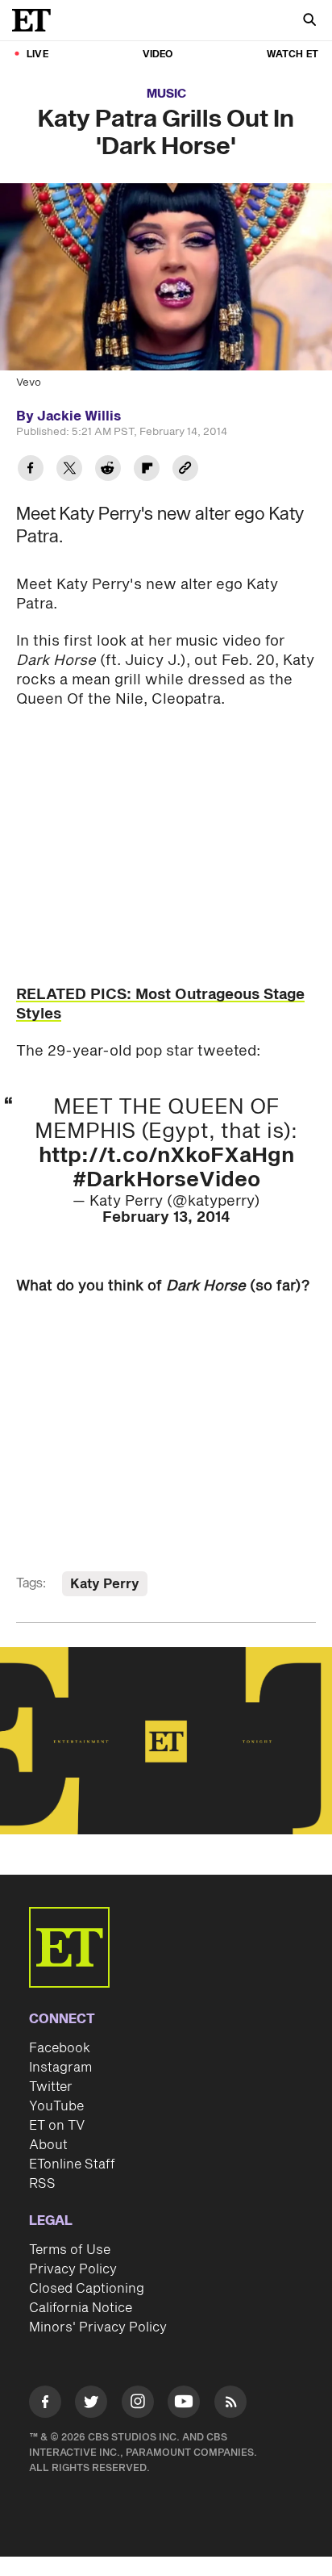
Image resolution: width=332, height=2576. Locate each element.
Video (158, 54)
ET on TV (57, 2126)
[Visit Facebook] (45, 2405)
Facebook (60, 2048)
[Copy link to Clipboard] (185, 470)
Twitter (51, 2087)
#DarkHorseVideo (166, 1180)
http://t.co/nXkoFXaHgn (166, 1156)
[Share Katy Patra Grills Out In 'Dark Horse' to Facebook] (31, 470)
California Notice (81, 2308)
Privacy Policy (73, 2269)
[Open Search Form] (309, 21)
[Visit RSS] (230, 2405)
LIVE (37, 54)
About (48, 2145)
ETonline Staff (72, 2164)
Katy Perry (105, 1584)
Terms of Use (70, 2250)
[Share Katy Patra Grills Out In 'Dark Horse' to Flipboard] (147, 470)
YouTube (56, 2106)
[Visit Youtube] (184, 2402)
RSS (42, 2184)
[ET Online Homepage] (36, 20)
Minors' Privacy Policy (98, 2327)
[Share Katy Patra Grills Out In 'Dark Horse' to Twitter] (69, 470)
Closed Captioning (87, 2289)
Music (166, 94)
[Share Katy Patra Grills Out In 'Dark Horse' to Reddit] (108, 470)
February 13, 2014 (166, 1217)
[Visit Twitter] (91, 2405)
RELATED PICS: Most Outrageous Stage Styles (160, 1004)
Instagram (60, 2068)
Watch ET (293, 54)
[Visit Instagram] (138, 2405)
